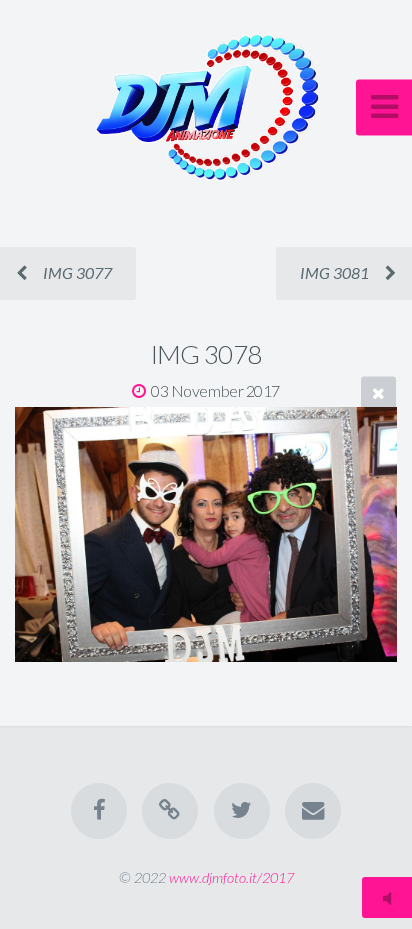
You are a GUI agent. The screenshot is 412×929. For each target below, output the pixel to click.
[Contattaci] (313, 811)
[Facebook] (99, 811)
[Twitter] (242, 811)
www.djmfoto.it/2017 (231, 877)
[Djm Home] (170, 811)
